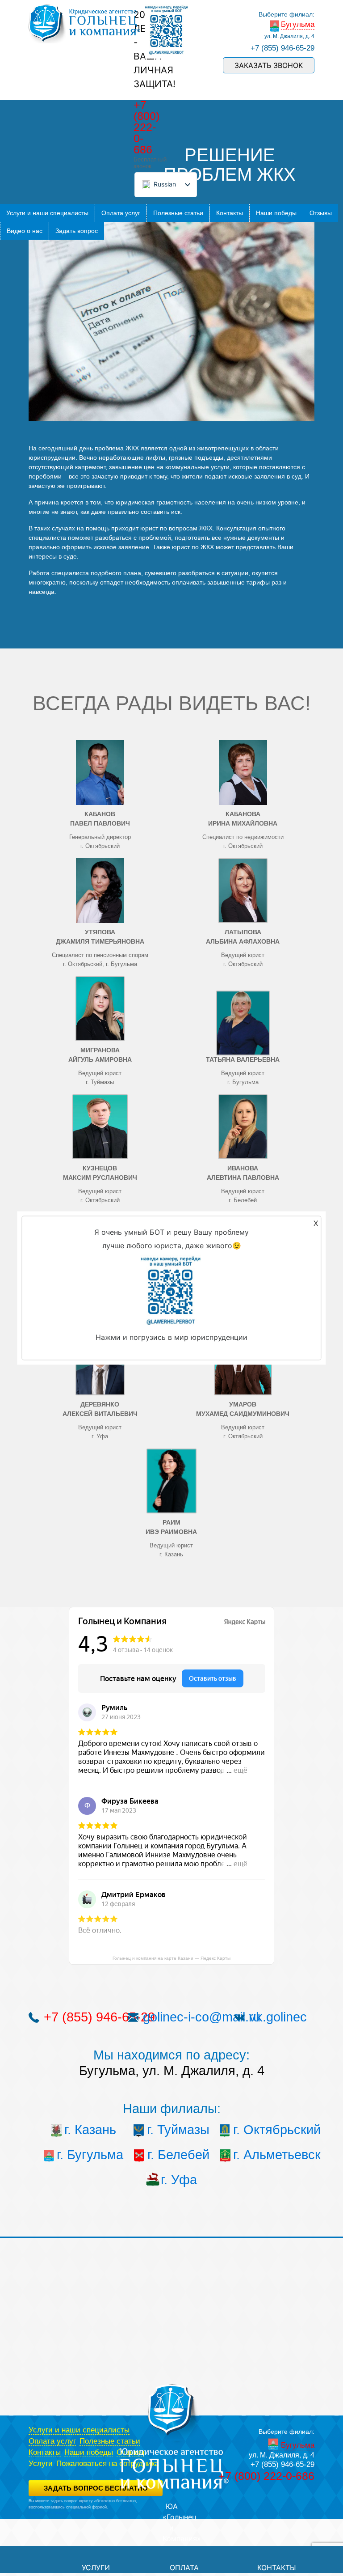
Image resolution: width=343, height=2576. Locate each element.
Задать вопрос (77, 231)
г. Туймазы (178, 2130)
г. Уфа (179, 2180)
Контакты (230, 213)
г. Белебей (178, 2155)
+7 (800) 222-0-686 (146, 127)
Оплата (184, 2568)
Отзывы (321, 213)
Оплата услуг (121, 213)
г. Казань (90, 2130)
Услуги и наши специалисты (47, 213)
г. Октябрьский (266, 2130)
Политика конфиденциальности (58, 2513)
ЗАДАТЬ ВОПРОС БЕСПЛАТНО (96, 2488)
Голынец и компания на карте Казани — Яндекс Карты (171, 1958)
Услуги (41, 2464)
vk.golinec (278, 2017)
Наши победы (276, 213)
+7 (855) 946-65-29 (282, 48)
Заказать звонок (269, 65)
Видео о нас (25, 231)
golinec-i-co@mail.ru (202, 2017)
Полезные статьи (178, 213)
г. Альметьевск (266, 2155)
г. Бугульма (90, 2155)
